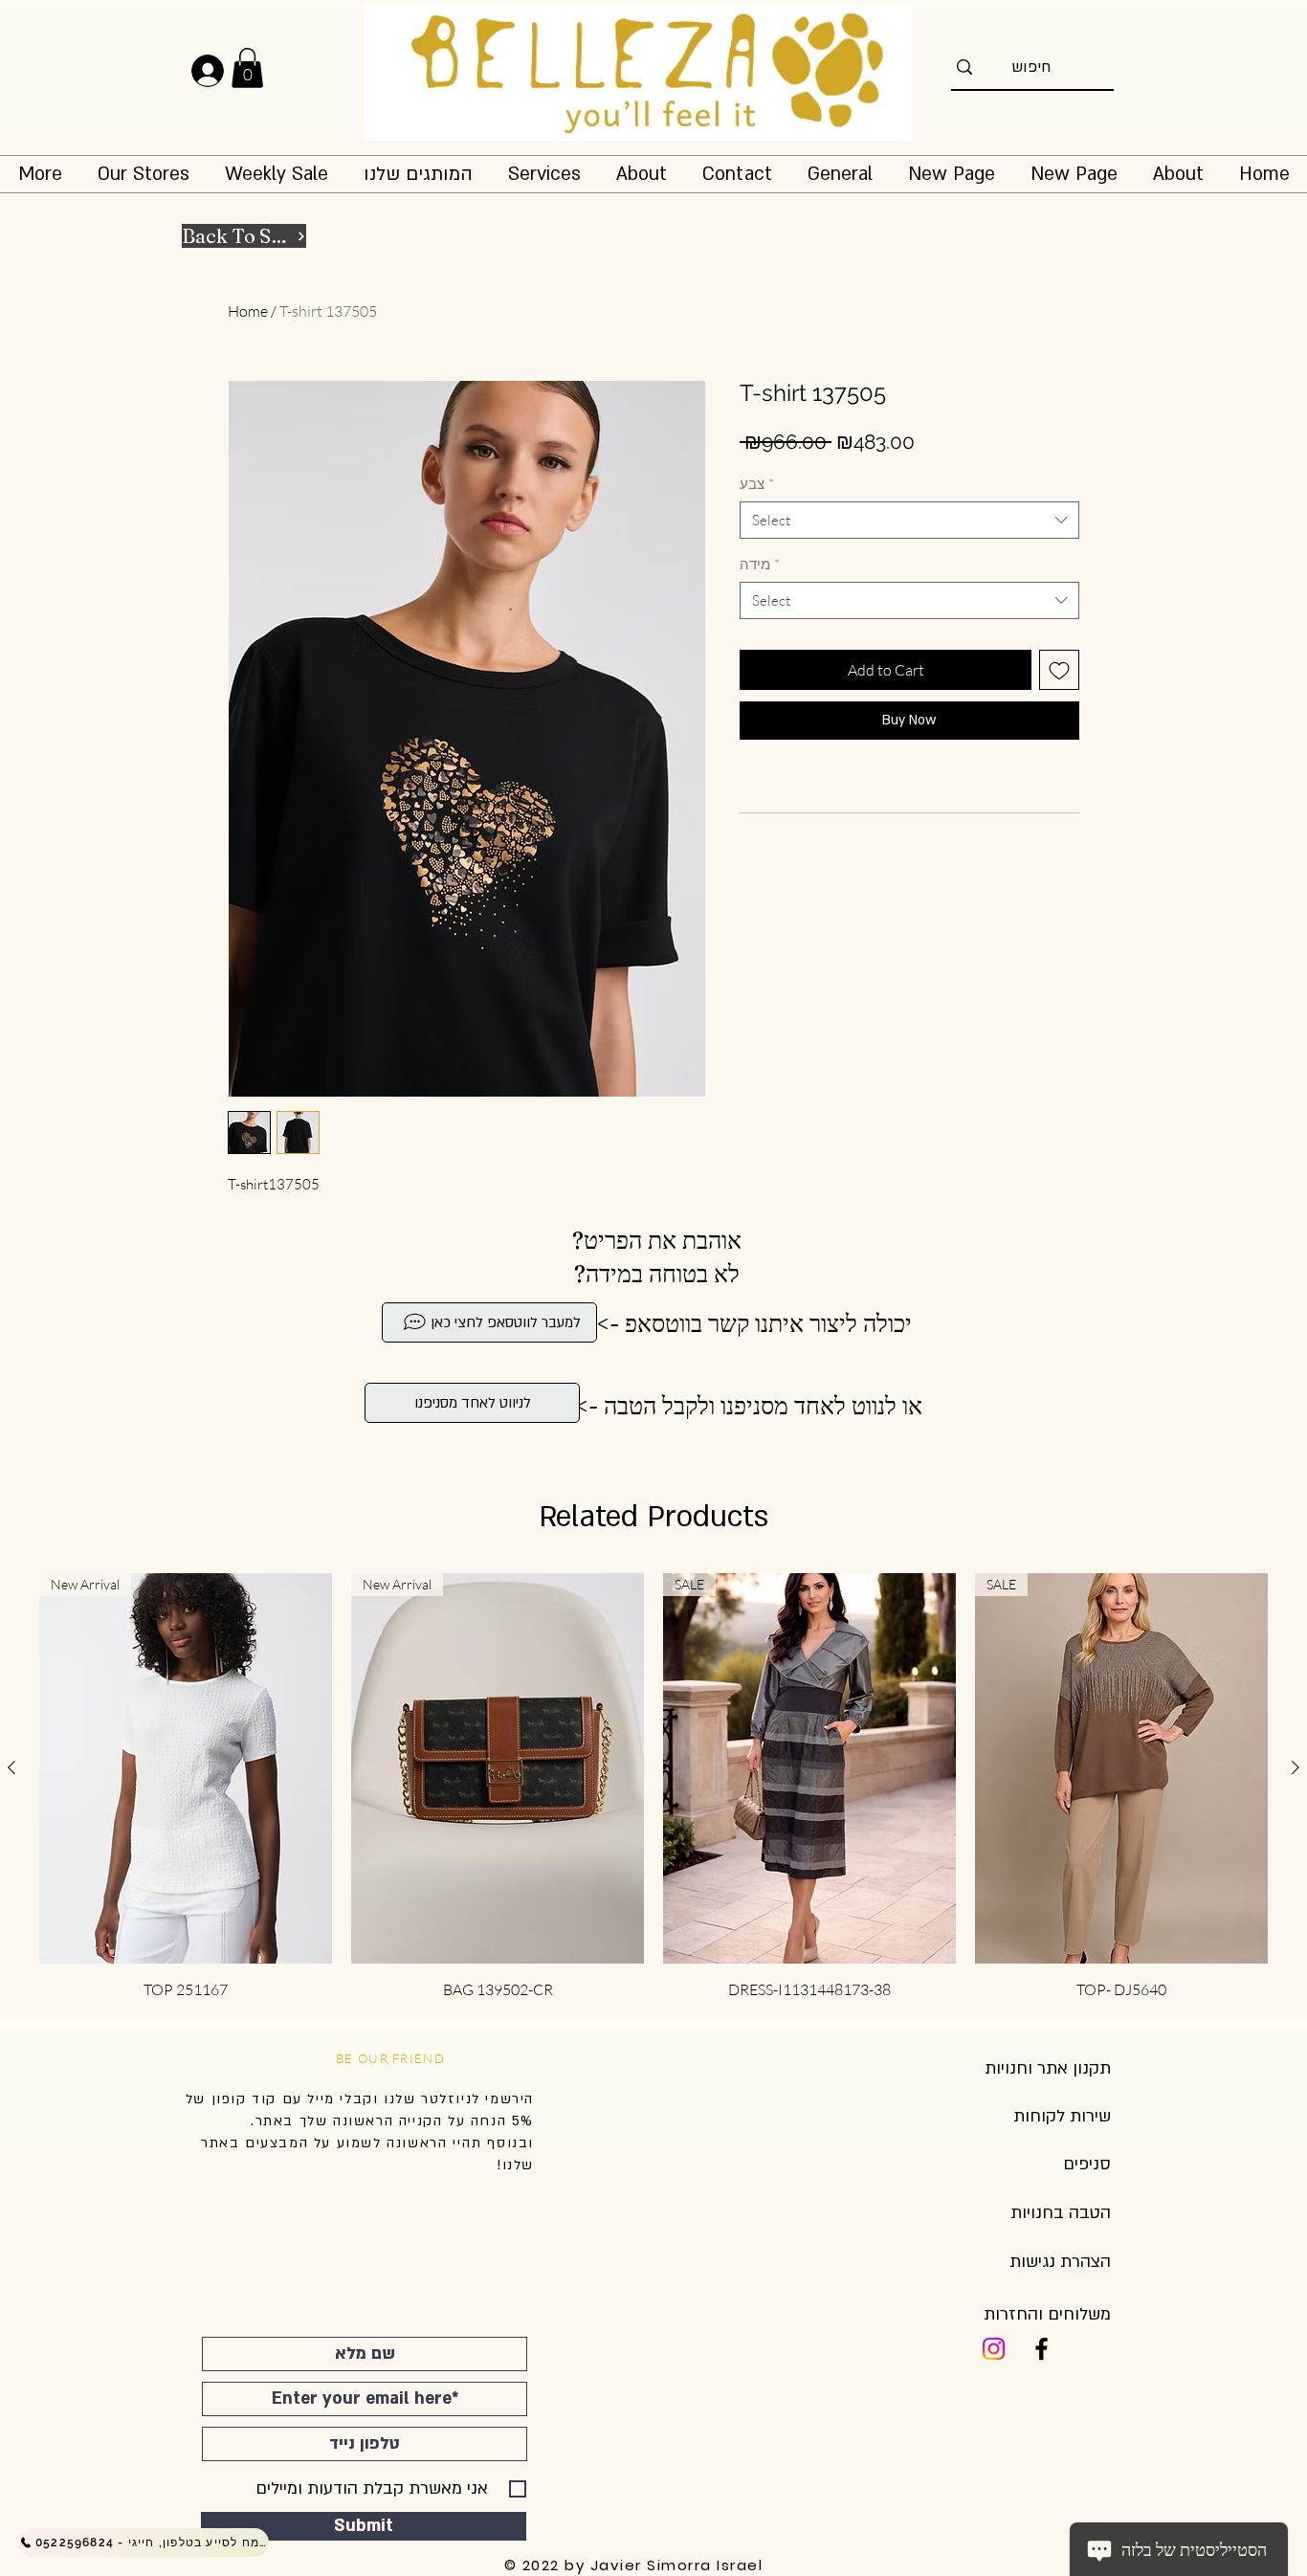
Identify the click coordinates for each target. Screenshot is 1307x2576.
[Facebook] (1041, 2349)
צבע (757, 484)
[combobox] (909, 520)
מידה (760, 564)
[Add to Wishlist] (1059, 670)
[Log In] (224, 71)
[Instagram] (994, 2349)
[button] (247, 68)
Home (248, 311)
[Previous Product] (11, 1767)
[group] (653, 1787)
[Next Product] (1296, 1767)
